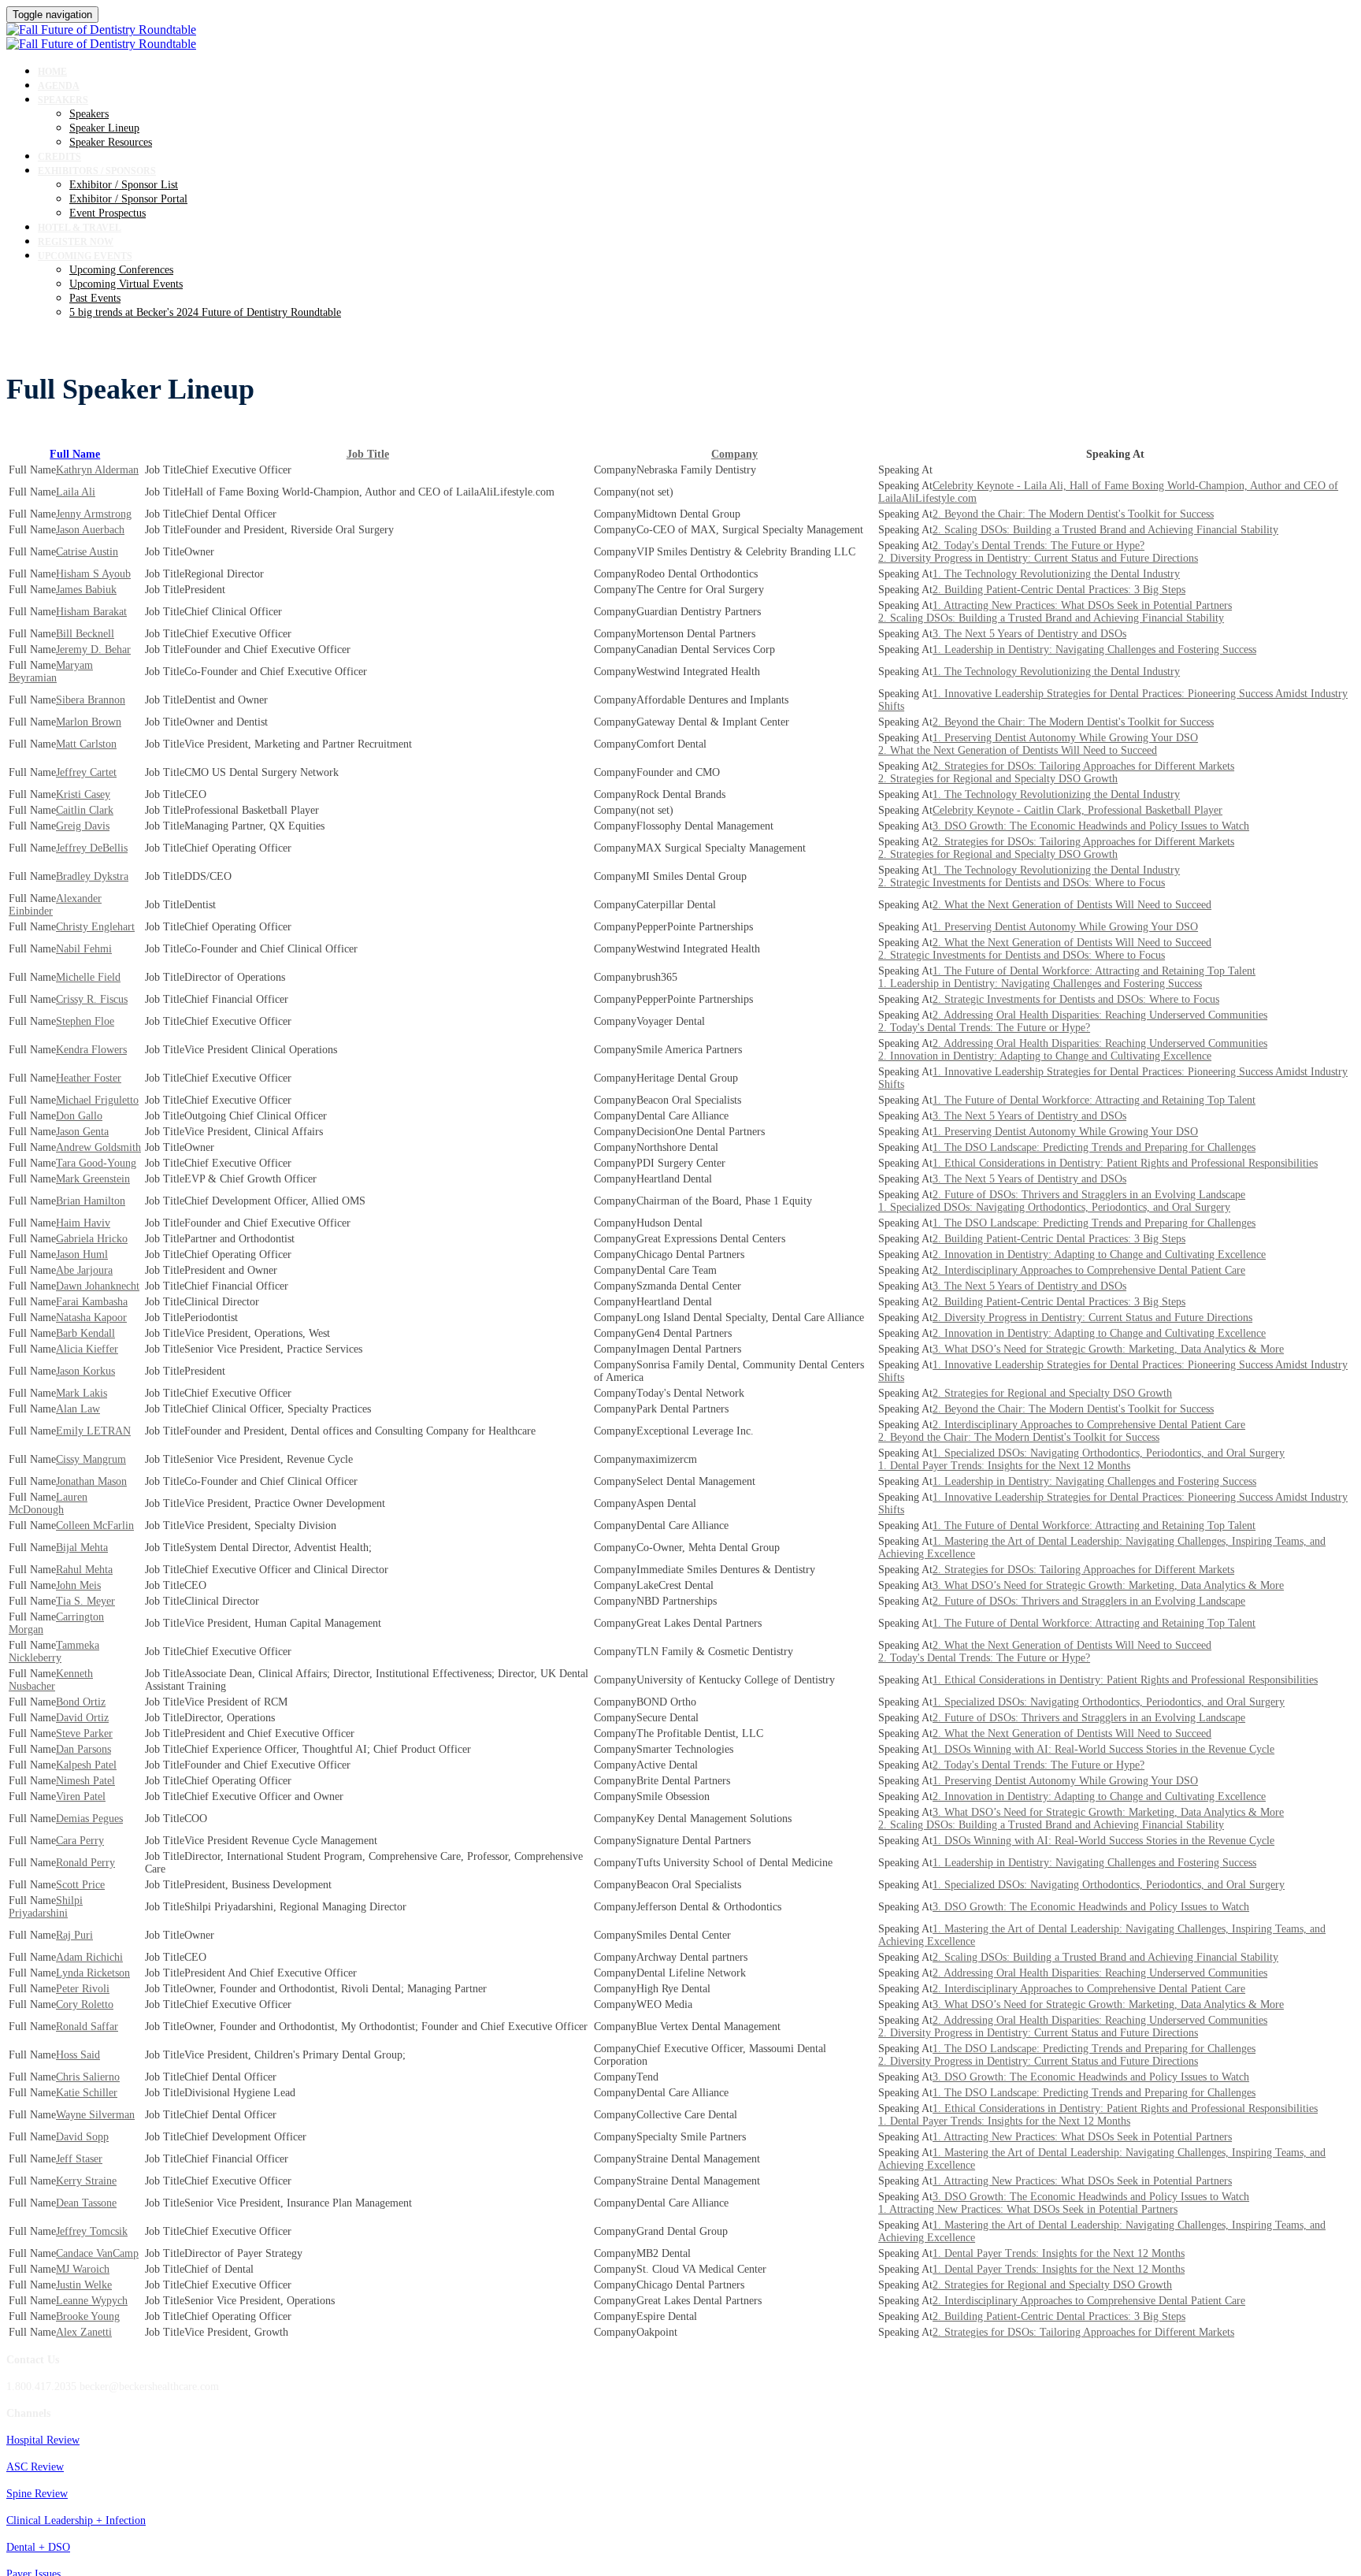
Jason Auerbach (90, 530)
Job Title (368, 454)
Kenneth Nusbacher (51, 1680)
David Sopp (82, 2137)
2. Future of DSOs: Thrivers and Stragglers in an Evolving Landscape (1089, 1195)
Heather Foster (89, 1078)
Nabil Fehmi (84, 949)
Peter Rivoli (83, 1989)
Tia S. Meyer (85, 1601)
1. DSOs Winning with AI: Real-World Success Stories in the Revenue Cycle (1103, 1749)
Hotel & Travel (80, 228)
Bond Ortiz (81, 1702)
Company (734, 454)
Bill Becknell (85, 634)
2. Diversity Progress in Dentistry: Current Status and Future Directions (1038, 558)
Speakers (63, 100)
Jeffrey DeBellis (92, 848)
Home (52, 72)
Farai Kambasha (92, 1302)
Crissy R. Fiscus (92, 999)
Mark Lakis (82, 1393)
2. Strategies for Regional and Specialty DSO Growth (998, 779)
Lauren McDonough (48, 1503)
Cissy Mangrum (91, 1459)
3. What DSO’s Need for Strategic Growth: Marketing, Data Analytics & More (1108, 1349)
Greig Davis (83, 826)
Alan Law (78, 1409)
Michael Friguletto (97, 1100)
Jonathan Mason (91, 1481)
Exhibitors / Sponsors (97, 171)
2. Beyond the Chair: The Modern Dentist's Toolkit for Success (1073, 514)
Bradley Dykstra (92, 876)
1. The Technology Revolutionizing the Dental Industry (1056, 574)
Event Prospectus (108, 213)
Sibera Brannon (91, 700)
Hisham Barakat (91, 612)
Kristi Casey (83, 794)
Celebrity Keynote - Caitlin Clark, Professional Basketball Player (1077, 810)
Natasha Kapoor (91, 1318)
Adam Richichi (89, 1957)
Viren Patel (81, 1797)
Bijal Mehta (82, 1548)
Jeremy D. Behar (93, 650)
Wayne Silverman (95, 2115)
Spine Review (37, 2494)
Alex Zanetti (84, 2332)
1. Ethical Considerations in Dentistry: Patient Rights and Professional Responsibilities (1125, 1163)
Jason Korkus (85, 1371)
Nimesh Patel (85, 1781)
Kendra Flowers (91, 1050)
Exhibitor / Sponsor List (124, 185)
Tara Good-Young (96, 1163)
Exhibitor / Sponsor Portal (128, 199)
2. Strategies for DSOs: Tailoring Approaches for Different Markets (1083, 766)
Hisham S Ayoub (93, 574)
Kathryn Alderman (97, 470)
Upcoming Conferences (121, 270)
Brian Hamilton (91, 1201)
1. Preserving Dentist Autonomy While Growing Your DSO (1065, 738)
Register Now (76, 242)
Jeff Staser (79, 2159)
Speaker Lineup (104, 128)
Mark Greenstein (93, 1179)
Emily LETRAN (93, 1431)
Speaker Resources (111, 142)
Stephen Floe (85, 1021)
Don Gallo (79, 1116)
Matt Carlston (86, 744)
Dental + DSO (38, 2547)
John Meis (78, 1585)
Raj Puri (74, 1935)
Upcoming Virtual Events (126, 284)
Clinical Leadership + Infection (76, 2520)
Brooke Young (88, 2316)
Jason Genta (82, 1132)
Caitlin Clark (85, 810)
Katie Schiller (87, 2093)
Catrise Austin (87, 552)
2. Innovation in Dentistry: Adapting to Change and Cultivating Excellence (1045, 1056)
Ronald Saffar (87, 2027)
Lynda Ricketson (93, 1973)
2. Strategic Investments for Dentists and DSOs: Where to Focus (1022, 883)
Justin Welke (84, 2285)
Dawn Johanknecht (98, 1286)
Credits (59, 157)
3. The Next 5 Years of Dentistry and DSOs (1029, 634)
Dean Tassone (86, 2203)
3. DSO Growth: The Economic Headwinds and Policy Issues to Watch (1091, 826)
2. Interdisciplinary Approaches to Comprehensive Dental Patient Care (1089, 1270)
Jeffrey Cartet (86, 772)
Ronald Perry (85, 1863)
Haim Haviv (83, 1223)
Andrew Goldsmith (98, 1147)
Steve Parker (84, 1733)
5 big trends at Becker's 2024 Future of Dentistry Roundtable (205, 312)
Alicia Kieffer (87, 1349)
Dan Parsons (83, 1749)
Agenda (59, 86)
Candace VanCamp (97, 2253)
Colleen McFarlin (95, 1526)
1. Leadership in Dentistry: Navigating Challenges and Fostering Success (1094, 650)
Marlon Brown (89, 722)
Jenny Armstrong (94, 514)
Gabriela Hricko (92, 1239)
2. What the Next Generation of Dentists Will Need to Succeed (1018, 750)
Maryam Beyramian (51, 672)
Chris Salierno (88, 2077)
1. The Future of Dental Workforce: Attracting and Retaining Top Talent (1094, 971)
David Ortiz (82, 1718)
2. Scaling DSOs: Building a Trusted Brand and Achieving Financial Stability (1105, 530)
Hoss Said (78, 2055)
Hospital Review (43, 2440)
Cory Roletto (85, 2004)
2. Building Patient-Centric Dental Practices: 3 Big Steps (1059, 590)
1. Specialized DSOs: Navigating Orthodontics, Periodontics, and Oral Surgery (1054, 1207)
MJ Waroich (83, 2269)
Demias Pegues (89, 1819)
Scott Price (80, 1885)
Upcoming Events (85, 256)
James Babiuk (86, 590)
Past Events (95, 298)
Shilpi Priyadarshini (46, 1907)
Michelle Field (88, 977)
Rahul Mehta (84, 1570)
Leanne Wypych (92, 2301)
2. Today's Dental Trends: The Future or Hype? (1038, 546)
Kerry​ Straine (86, 2181)
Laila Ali (76, 492)
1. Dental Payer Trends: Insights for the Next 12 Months (1004, 1466)
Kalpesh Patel (86, 1765)
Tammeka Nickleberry (54, 1652)
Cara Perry (80, 1841)
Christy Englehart (95, 927)
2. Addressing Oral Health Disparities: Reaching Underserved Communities (1100, 1015)
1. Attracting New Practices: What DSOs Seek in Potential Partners (1082, 605)
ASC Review (35, 2467)
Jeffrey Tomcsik (92, 2231)
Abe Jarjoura (84, 1270)
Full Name (75, 454)
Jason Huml (82, 1255)
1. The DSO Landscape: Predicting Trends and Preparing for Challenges (1094, 1147)
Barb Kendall (85, 1333)
